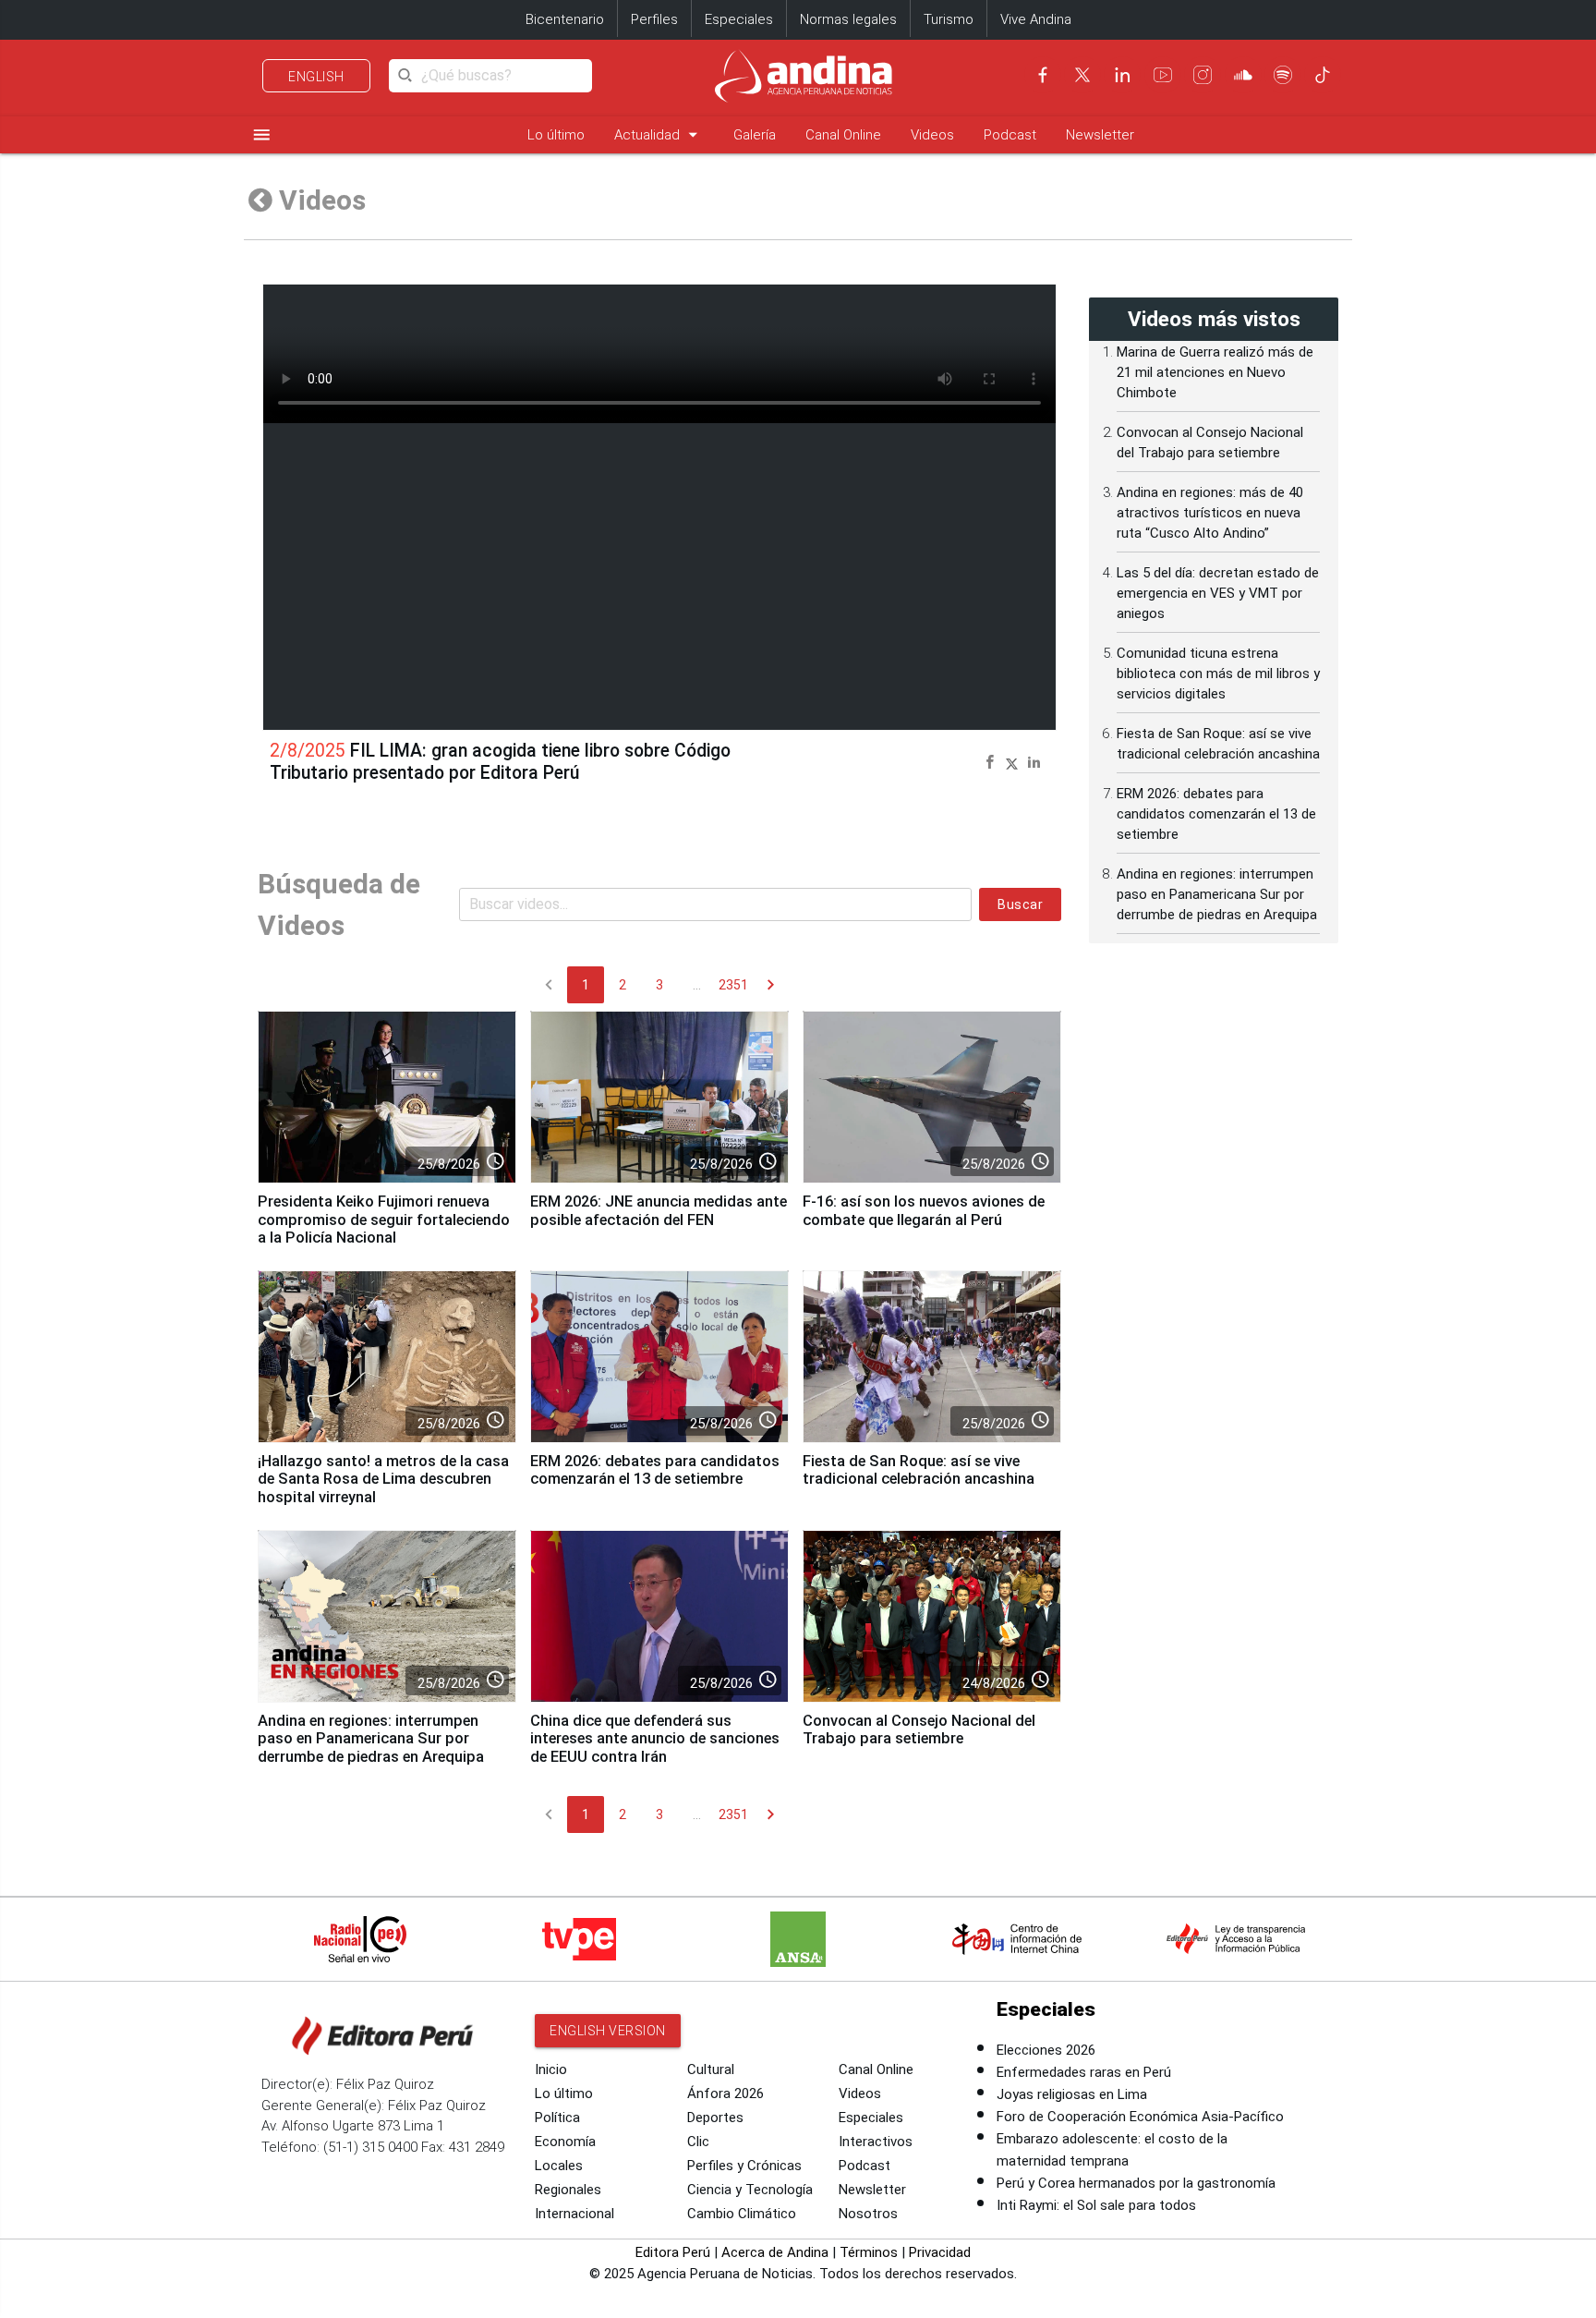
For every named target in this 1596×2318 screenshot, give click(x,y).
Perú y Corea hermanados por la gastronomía (1136, 2183)
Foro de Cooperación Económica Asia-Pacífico (1140, 2117)
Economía (565, 2142)
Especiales (739, 19)
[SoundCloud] (1243, 75)
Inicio (551, 2069)
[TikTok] (1323, 75)
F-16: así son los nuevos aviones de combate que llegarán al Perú (924, 1211)
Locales (559, 2166)
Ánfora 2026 (725, 2093)
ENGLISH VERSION (608, 2031)
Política (557, 2118)
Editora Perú (673, 2252)
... (697, 985)
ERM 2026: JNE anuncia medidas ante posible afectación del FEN (659, 1211)
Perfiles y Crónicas (744, 2166)
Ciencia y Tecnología (750, 2190)
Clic (698, 2142)
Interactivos (876, 2142)
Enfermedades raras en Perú (1084, 2072)
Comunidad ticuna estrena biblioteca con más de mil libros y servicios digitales (1218, 674)
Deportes (715, 2118)
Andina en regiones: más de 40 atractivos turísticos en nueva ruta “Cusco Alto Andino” (1210, 513)
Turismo (949, 19)
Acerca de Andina (775, 2252)
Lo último (556, 135)
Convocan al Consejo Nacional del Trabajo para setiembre (919, 1730)
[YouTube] (1163, 75)
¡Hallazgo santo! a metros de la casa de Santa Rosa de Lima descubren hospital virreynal (383, 1480)
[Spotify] (1283, 75)
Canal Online (843, 135)
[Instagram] (1203, 75)
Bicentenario (565, 19)
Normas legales (848, 19)
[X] (1082, 75)
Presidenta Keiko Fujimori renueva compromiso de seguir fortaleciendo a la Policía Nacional (384, 1220)
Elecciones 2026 (1046, 2050)
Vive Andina (1036, 19)
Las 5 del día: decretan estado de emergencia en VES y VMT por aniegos (1218, 593)
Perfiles (654, 19)
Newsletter (1100, 135)
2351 (733, 985)
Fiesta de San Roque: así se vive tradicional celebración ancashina (919, 1470)
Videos (932, 135)
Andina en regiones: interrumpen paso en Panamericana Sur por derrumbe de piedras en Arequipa (371, 1739)
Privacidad (940, 2252)
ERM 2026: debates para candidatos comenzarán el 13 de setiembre (655, 1470)
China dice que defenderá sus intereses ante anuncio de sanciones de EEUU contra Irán (655, 1739)
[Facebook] (1043, 75)
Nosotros (868, 2214)
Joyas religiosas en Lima (1072, 2094)
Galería (755, 135)
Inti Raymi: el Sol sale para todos (1096, 2205)
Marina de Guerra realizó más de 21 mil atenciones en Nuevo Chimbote (1215, 372)
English (316, 77)
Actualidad (659, 134)
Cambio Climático (742, 2214)
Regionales (568, 2190)
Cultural (711, 2069)
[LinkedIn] (1122, 75)
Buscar (1020, 904)
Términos (869, 2252)
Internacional (574, 2214)
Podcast (1010, 135)
